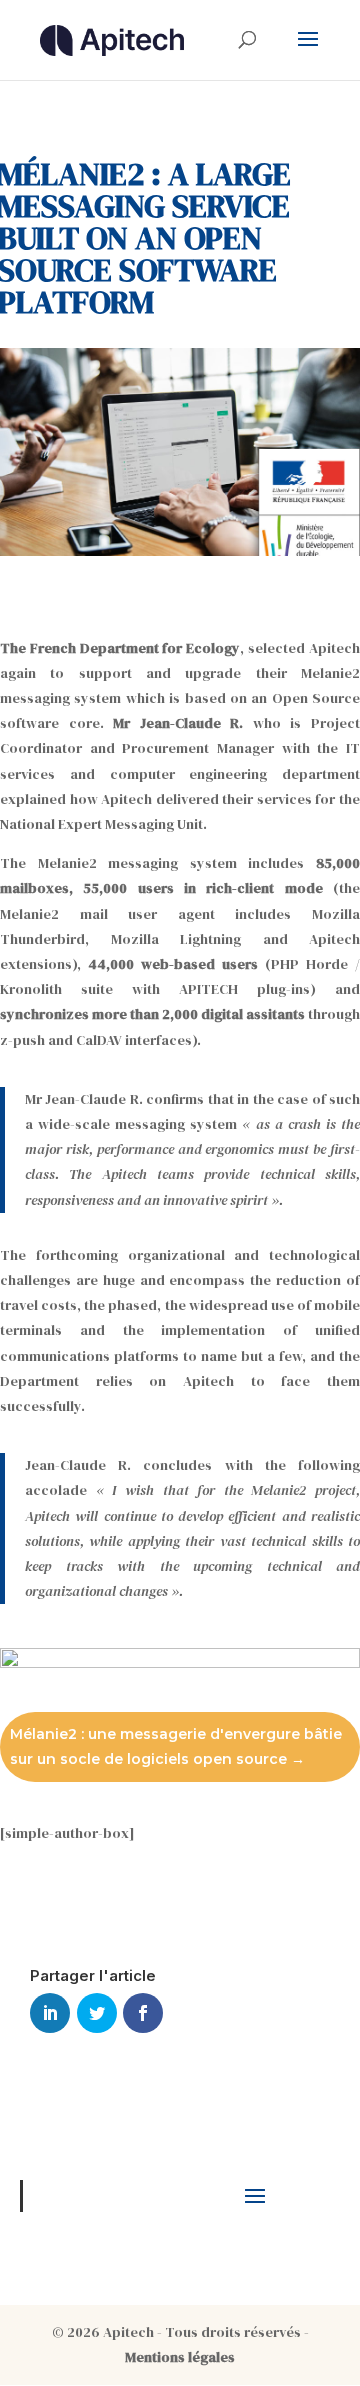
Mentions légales (180, 2357)
